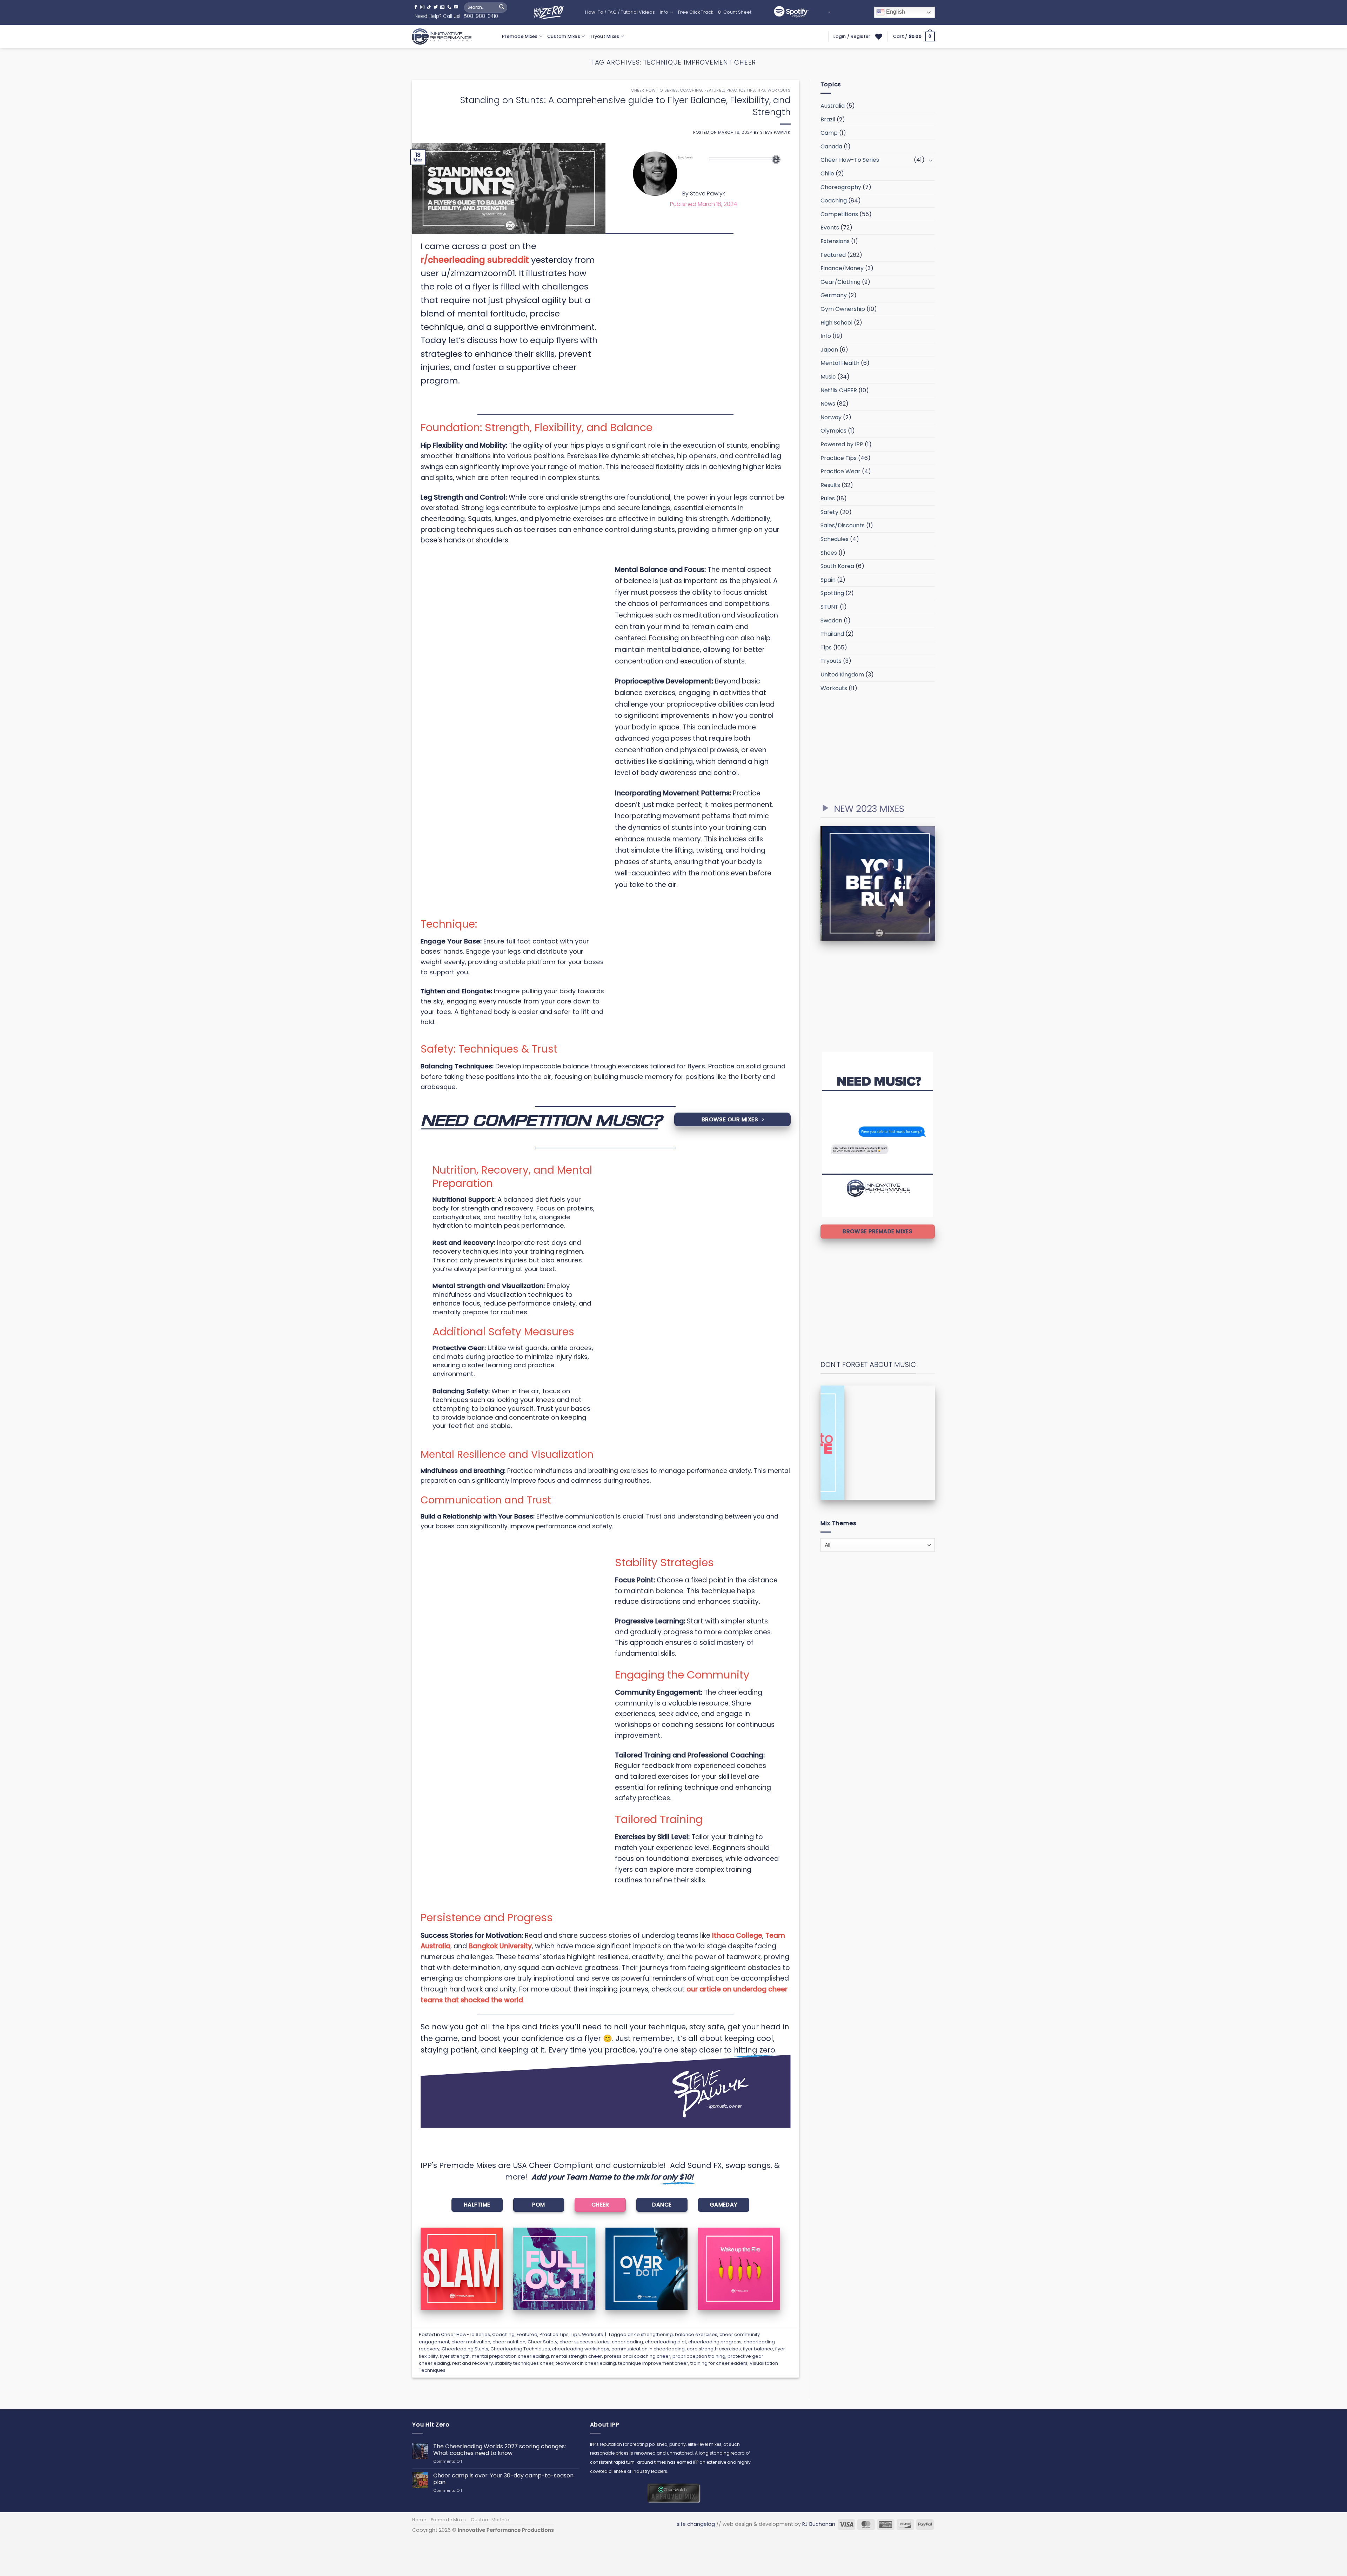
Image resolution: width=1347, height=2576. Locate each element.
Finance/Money (842, 268)
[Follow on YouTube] (456, 7)
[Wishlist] (879, 36)
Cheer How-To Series (655, 90)
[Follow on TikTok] (429, 7)
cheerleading (627, 2342)
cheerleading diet (666, 2342)
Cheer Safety (542, 2342)
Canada (831, 146)
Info (664, 12)
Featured (714, 90)
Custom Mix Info (490, 2520)
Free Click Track (696, 12)
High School (836, 323)
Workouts (779, 90)
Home (419, 2520)
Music (828, 377)
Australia (833, 106)
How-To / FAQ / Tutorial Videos (620, 12)
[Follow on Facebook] (416, 7)
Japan (829, 350)
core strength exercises (714, 2349)
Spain (828, 580)
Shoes (829, 553)
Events (830, 228)
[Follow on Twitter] (436, 7)
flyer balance (758, 2349)
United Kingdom (842, 675)
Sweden (831, 620)
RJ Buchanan (819, 2524)
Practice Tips (741, 90)
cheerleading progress (715, 2342)
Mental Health (840, 363)
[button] (914, 36)
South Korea (837, 566)
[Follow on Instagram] (422, 7)
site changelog (696, 2524)
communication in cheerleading (648, 2349)
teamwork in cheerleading (586, 2363)
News (828, 404)
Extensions (835, 241)
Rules (828, 498)
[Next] (939, 883)
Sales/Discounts (843, 525)
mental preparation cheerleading (510, 2356)
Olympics (833, 431)
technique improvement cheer (653, 2363)
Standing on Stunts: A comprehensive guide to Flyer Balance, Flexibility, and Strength (625, 106)
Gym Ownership (843, 309)
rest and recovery (473, 2363)
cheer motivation (471, 2342)
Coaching (691, 90)
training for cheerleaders (719, 2363)
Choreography (841, 187)
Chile (827, 173)
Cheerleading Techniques (520, 2349)
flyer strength (455, 2356)
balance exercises (696, 2334)
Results (830, 485)
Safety (829, 512)
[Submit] (502, 7)
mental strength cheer (577, 2356)
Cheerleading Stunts (465, 2349)
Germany (834, 295)
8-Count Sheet (735, 12)
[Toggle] (931, 160)
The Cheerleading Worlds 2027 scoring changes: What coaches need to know (500, 2450)
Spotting (832, 593)
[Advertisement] (878, 747)
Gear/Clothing (840, 282)
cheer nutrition (509, 2342)
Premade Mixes (520, 36)
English (895, 12)
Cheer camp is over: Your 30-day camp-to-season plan (503, 2479)
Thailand (832, 634)
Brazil (828, 119)
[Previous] (817, 883)
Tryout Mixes (604, 36)
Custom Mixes (564, 36)
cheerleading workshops (581, 2349)
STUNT (829, 607)
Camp (829, 133)
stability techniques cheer (524, 2363)
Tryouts (831, 661)
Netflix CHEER (839, 390)
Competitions (839, 214)
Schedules (835, 539)
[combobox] (878, 1545)
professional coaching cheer (637, 2356)
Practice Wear (840, 471)
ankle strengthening (650, 2334)
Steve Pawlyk (775, 132)
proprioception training (699, 2356)
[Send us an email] (442, 7)
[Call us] (449, 7)
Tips (761, 90)
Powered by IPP (842, 444)
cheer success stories (585, 2342)
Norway (831, 417)
